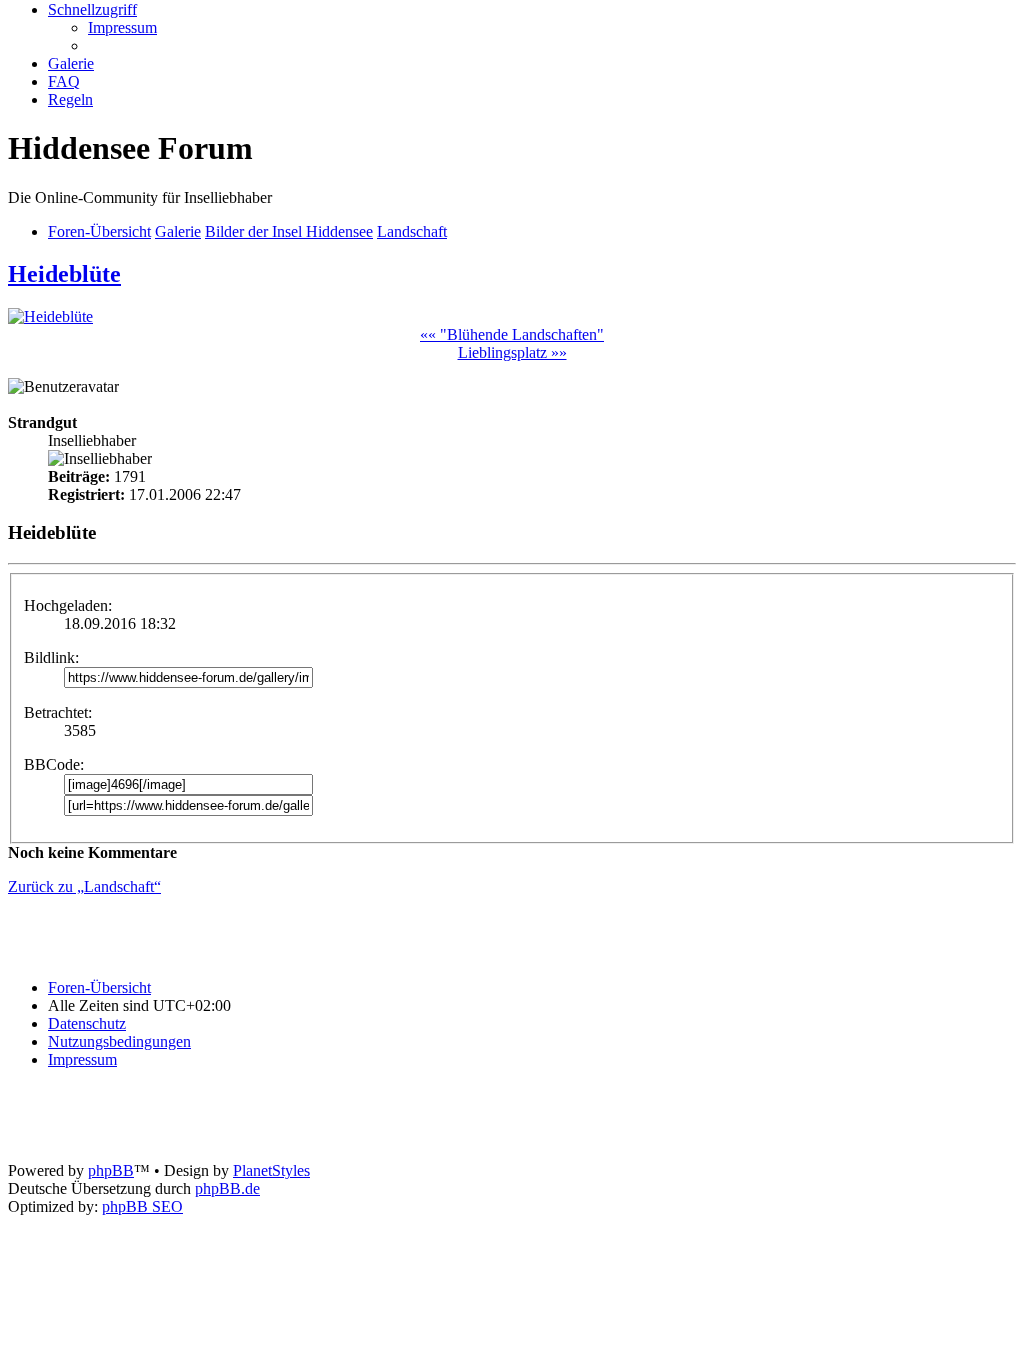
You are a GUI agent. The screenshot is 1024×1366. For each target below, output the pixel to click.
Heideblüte (64, 274)
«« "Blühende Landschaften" (512, 334)
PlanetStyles (271, 1170)
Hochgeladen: (68, 605)
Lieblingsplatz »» (512, 352)
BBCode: (54, 764)
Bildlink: (51, 657)
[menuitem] (122, 27)
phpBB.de (227, 1188)
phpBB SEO (142, 1206)
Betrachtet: (58, 712)
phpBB (111, 1170)
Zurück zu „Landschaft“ (84, 886)
